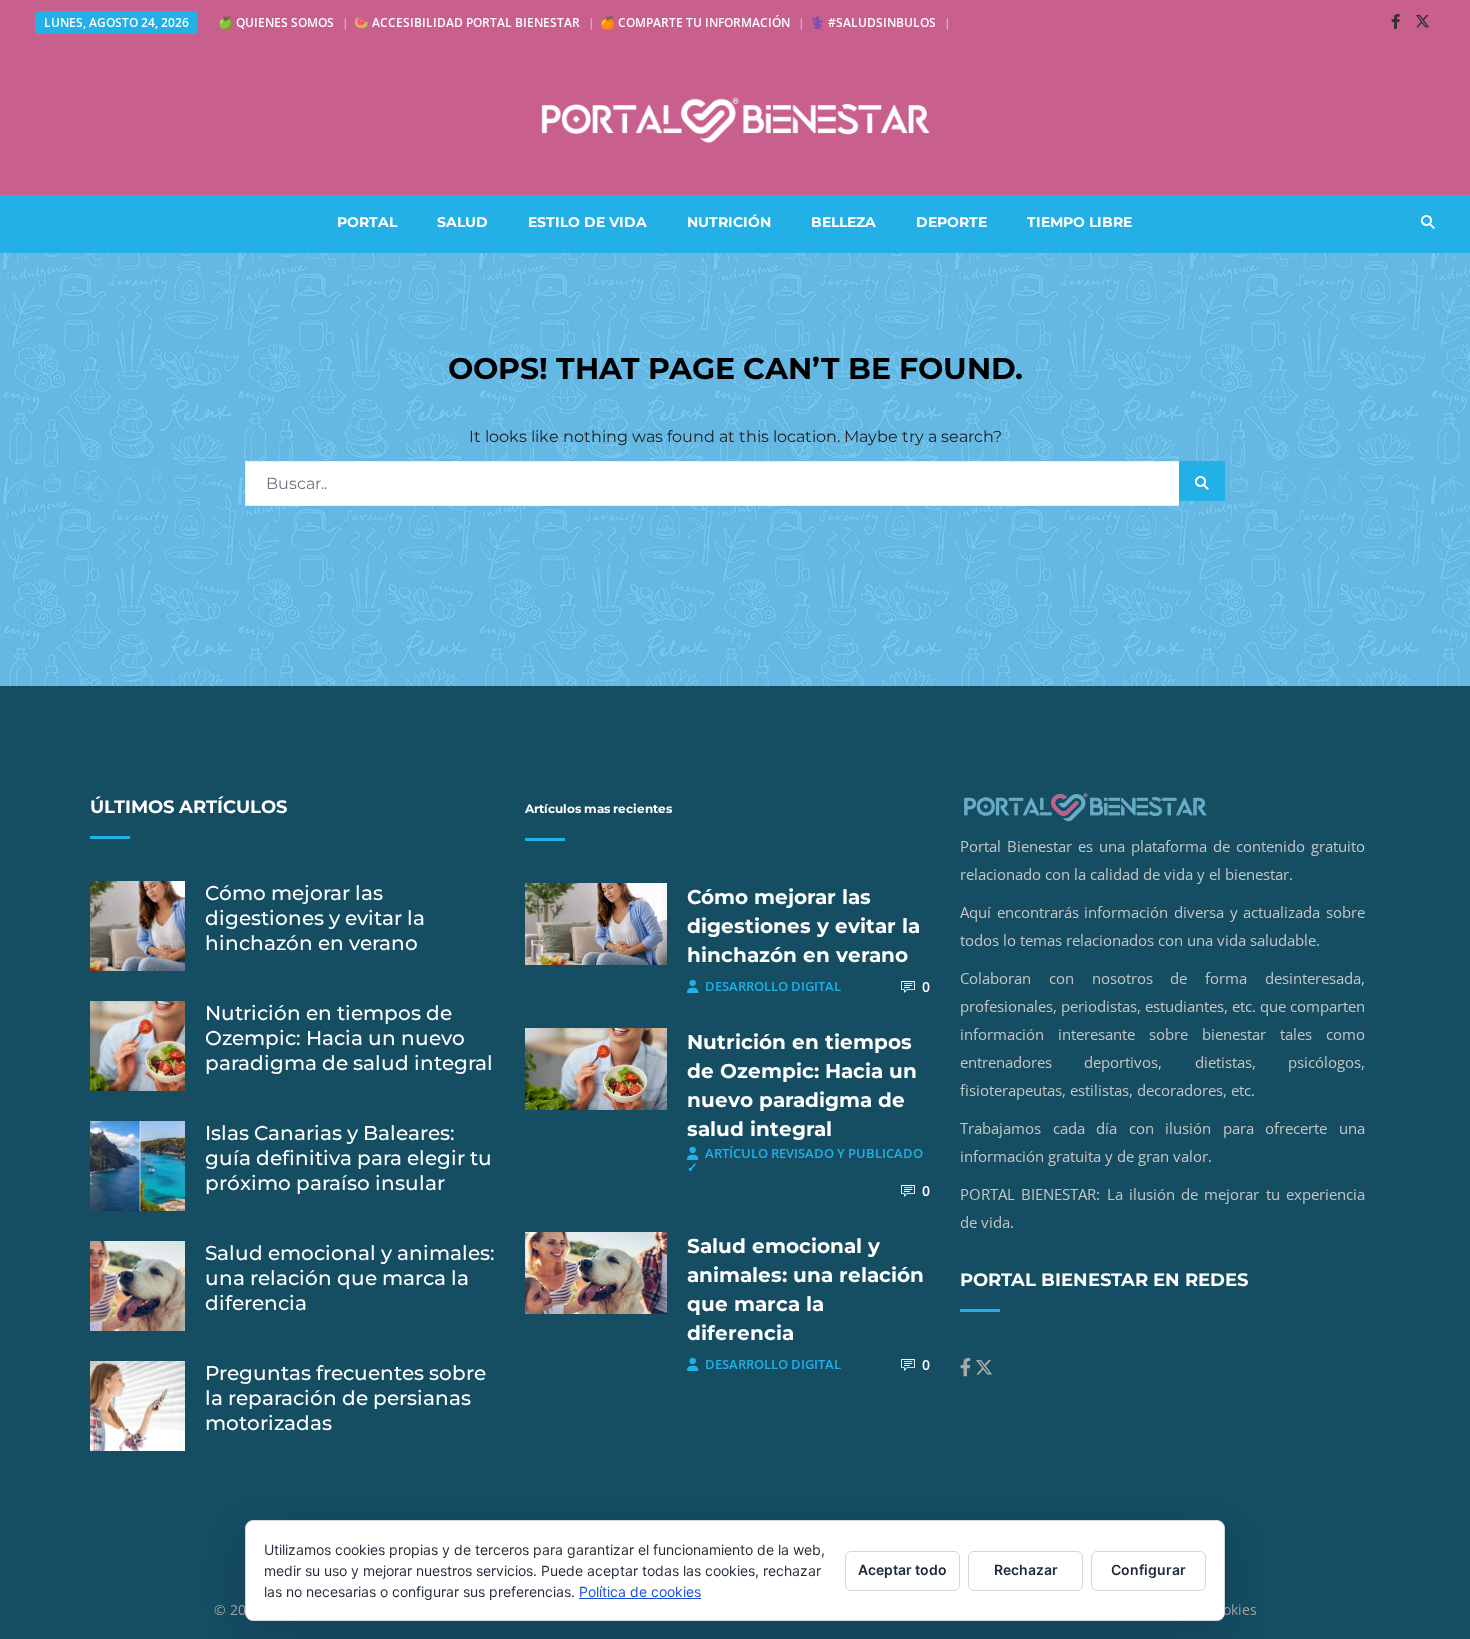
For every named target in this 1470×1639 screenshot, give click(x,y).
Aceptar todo (902, 1569)
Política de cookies (640, 1591)
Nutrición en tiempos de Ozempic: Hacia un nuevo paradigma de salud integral (349, 1038)
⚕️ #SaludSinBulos (873, 22)
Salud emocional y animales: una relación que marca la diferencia (350, 1278)
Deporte (951, 222)
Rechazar (1026, 1569)
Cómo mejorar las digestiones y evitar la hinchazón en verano (315, 918)
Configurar (1148, 1569)
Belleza (843, 222)
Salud (462, 222)
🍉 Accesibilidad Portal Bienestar (467, 22)
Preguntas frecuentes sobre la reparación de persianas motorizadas (345, 1398)
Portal (367, 222)
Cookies (1231, 1609)
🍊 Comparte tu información (695, 22)
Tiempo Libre (1079, 222)
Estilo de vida (587, 222)
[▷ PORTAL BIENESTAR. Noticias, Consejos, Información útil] (735, 119)
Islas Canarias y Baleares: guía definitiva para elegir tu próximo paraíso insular (348, 1158)
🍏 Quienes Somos (276, 22)
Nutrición (729, 222)
